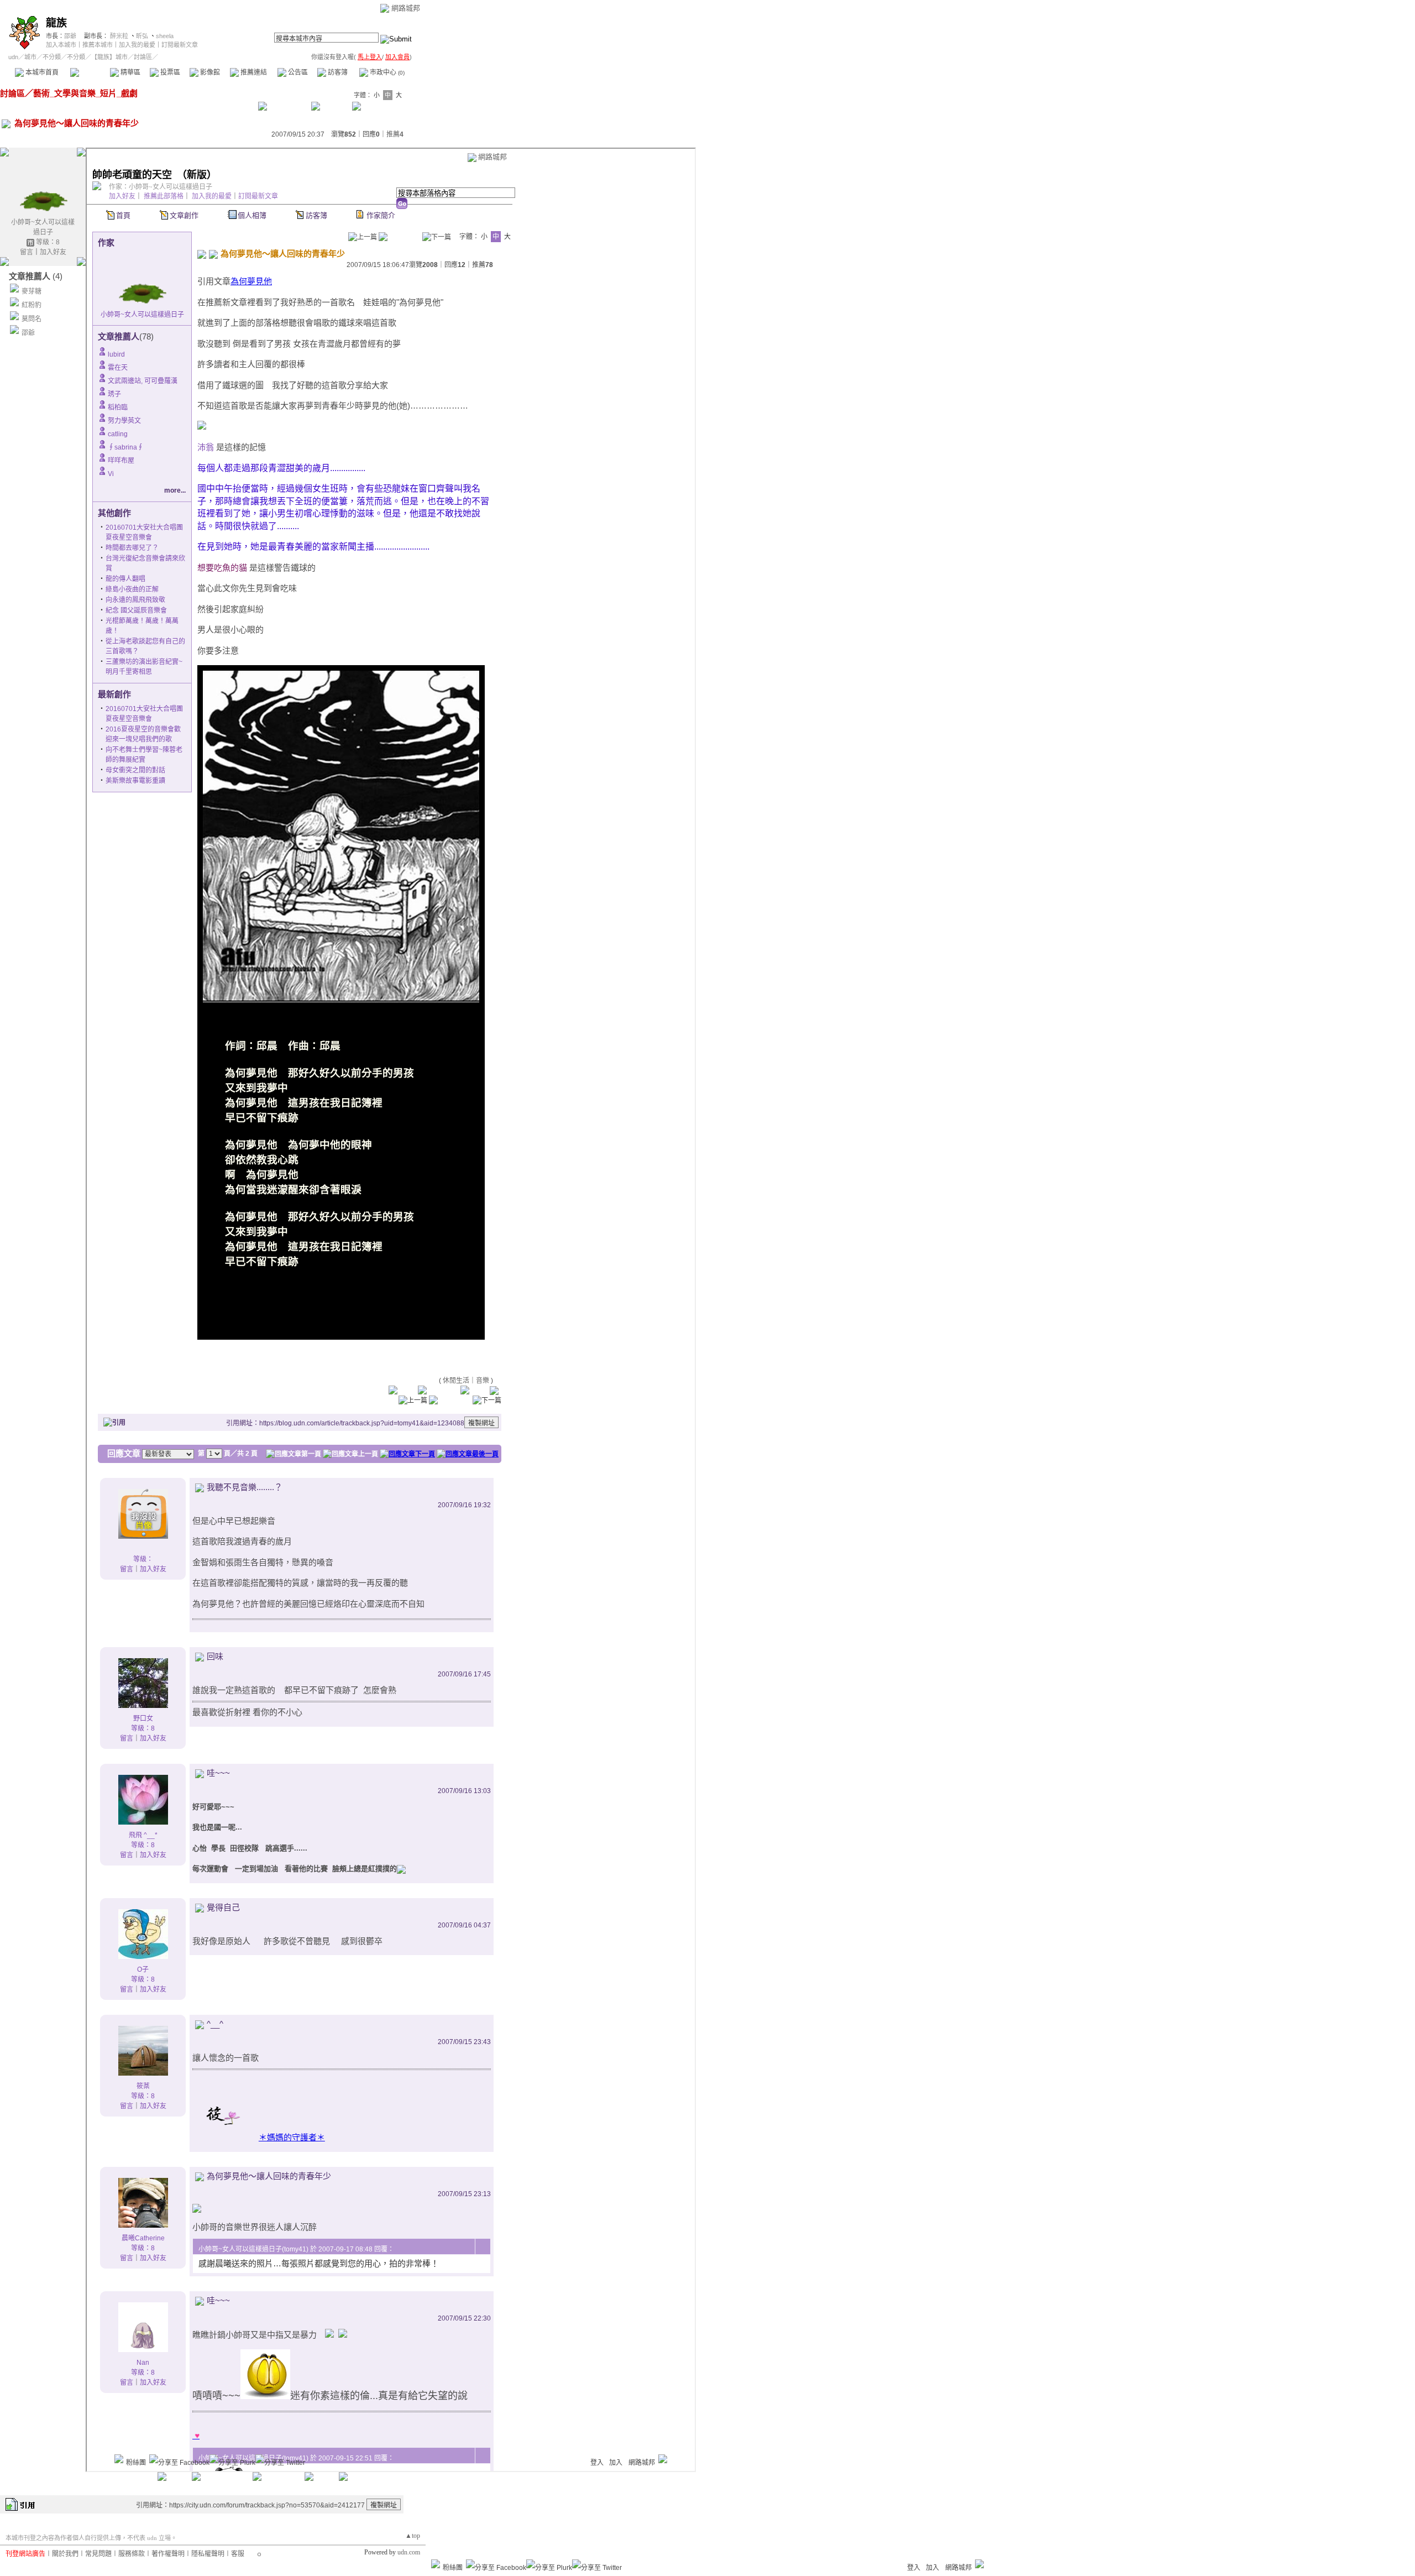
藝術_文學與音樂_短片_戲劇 (85, 93)
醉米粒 (119, 36)
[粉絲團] (436, 2564)
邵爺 (70, 36)
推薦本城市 (98, 45)
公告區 (297, 72)
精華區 (130, 72)
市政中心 (386, 72)
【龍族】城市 (109, 57)
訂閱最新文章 (180, 45)
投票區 (169, 72)
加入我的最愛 (137, 45)
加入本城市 (61, 45)
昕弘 (142, 36)
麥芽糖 (32, 291)
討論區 (90, 72)
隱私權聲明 (208, 2554)
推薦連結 (253, 72)
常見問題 (98, 2554)
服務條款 (132, 2554)
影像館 (209, 72)
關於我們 (65, 2554)
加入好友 (53, 252)
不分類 (52, 57)
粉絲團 (453, 2568)
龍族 (56, 23)
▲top (413, 2536)
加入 (932, 2568)
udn (13, 57)
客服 (238, 2554)
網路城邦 (406, 8)
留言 (27, 252)
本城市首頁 (41, 72)
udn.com (409, 2552)
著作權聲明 (168, 2554)
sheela (165, 36)
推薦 (395, 134)
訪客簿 (337, 72)
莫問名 (32, 319)
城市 (30, 57)
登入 (914, 2568)
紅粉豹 (32, 305)
